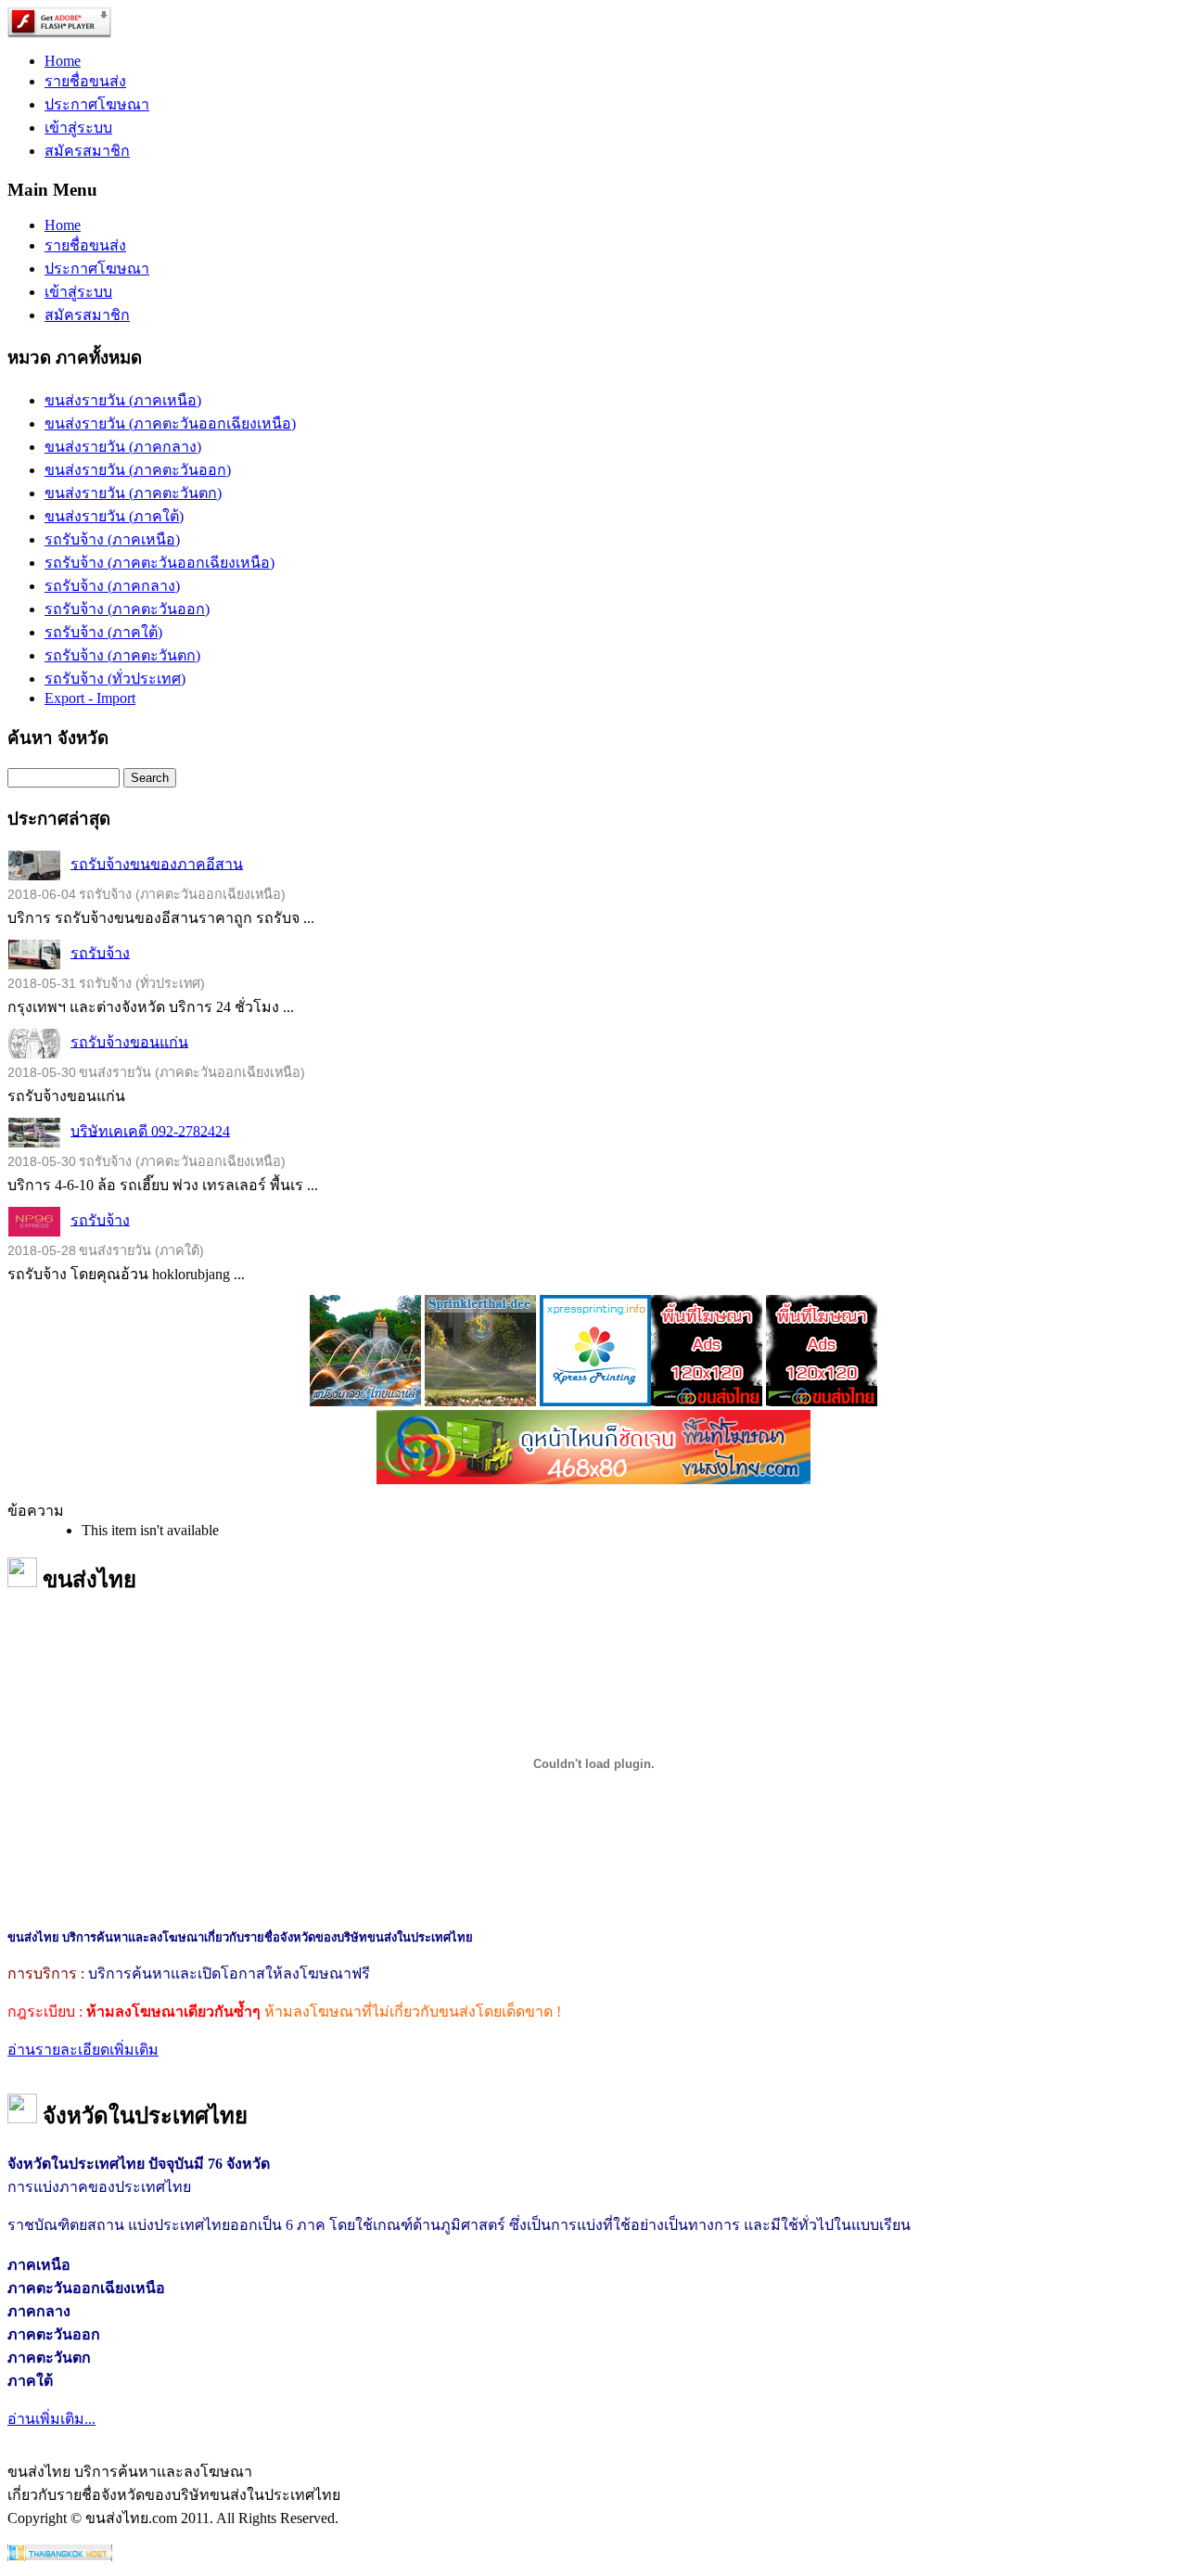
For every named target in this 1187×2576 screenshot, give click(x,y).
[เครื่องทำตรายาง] (595, 1401)
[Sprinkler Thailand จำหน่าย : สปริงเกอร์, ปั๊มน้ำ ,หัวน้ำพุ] (365, 1401)
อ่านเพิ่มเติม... (51, 2419)
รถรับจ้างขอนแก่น (129, 1041)
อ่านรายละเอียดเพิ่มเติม (83, 2050)
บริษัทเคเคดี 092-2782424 (150, 1130)
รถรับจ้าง (100, 952)
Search (150, 778)
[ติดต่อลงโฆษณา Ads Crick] (707, 1401)
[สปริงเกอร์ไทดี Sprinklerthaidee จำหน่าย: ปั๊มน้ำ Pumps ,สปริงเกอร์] (480, 1401)
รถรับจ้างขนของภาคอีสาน (157, 863)
